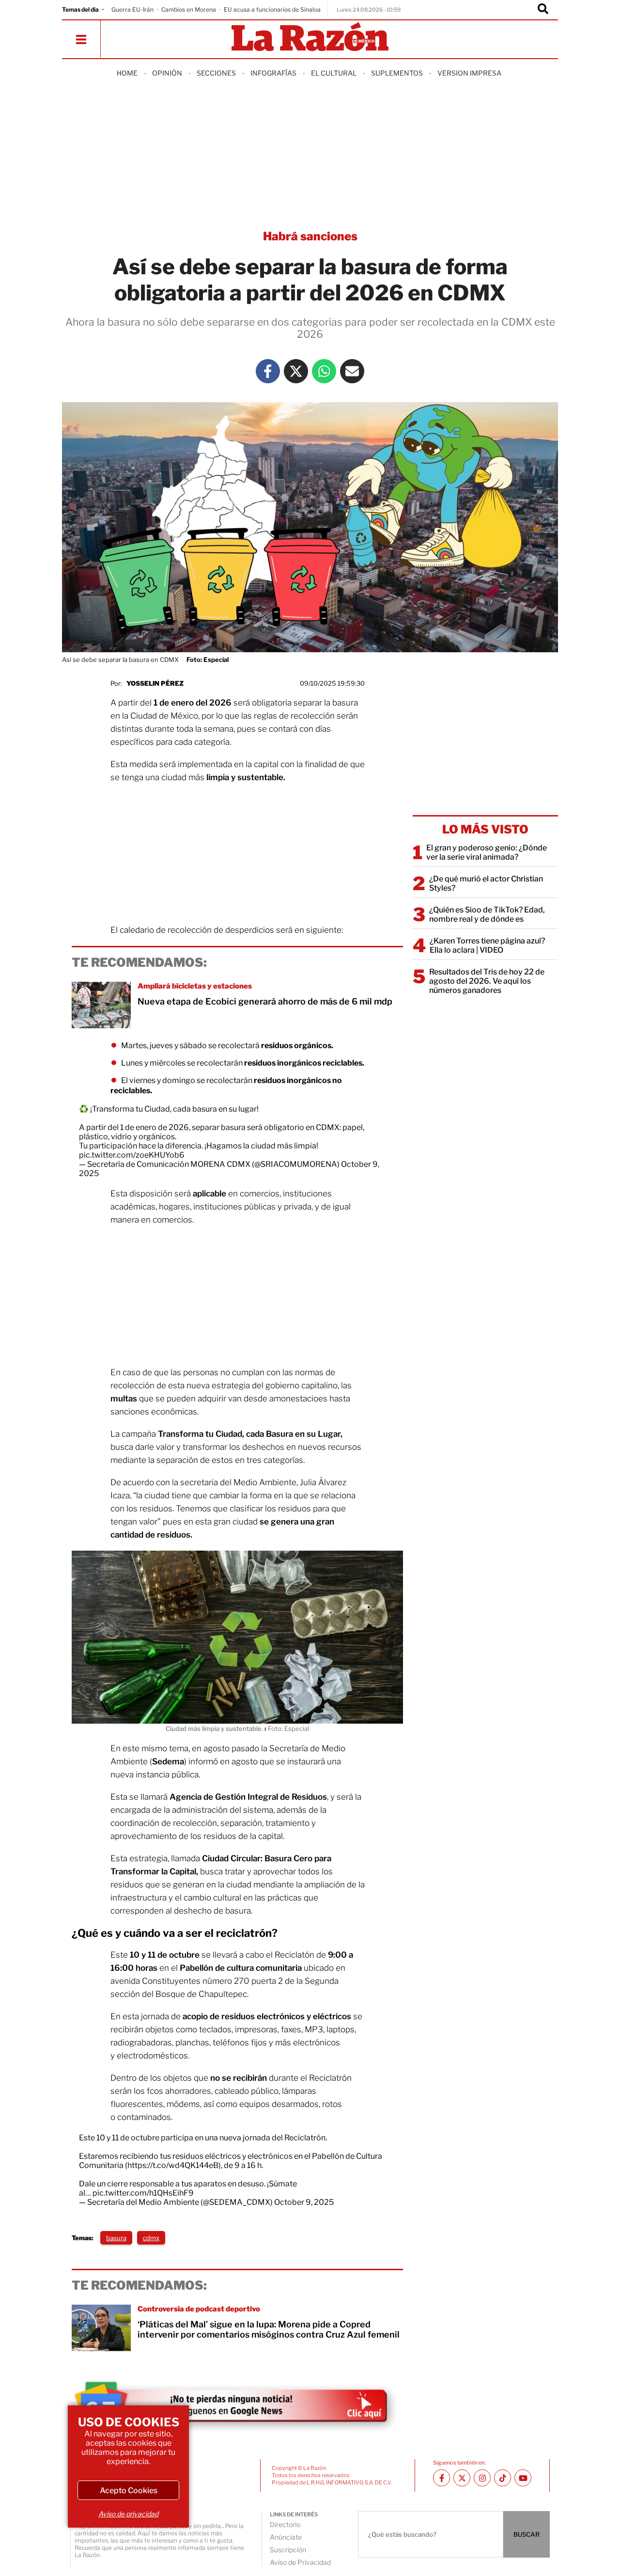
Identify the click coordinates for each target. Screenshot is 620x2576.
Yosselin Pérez (155, 683)
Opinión (167, 73)
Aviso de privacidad (128, 2514)
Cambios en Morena (189, 9)
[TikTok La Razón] (503, 2478)
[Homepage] (310, 38)
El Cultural (334, 73)
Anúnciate (286, 2537)
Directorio (285, 2524)
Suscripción (288, 2550)
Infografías (273, 73)
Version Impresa (469, 73)
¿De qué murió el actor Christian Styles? (486, 883)
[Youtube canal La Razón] (523, 2478)
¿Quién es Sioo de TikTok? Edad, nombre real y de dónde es (487, 914)
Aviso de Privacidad (300, 2562)
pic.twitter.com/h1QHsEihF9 (143, 2193)
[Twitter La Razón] (296, 371)
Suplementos (397, 73)
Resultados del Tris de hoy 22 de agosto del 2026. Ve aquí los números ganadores (487, 981)
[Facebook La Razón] (268, 371)
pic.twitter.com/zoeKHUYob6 (132, 1155)
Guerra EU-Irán (132, 9)
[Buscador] (543, 10)
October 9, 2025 (304, 2202)
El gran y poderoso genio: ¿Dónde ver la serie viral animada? (487, 852)
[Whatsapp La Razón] (324, 371)
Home (127, 73)
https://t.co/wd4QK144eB (173, 2165)
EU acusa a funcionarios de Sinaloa (272, 9)
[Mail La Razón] (352, 371)
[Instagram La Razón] (482, 2478)
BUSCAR (527, 2534)
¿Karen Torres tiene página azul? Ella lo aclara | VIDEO (487, 945)
